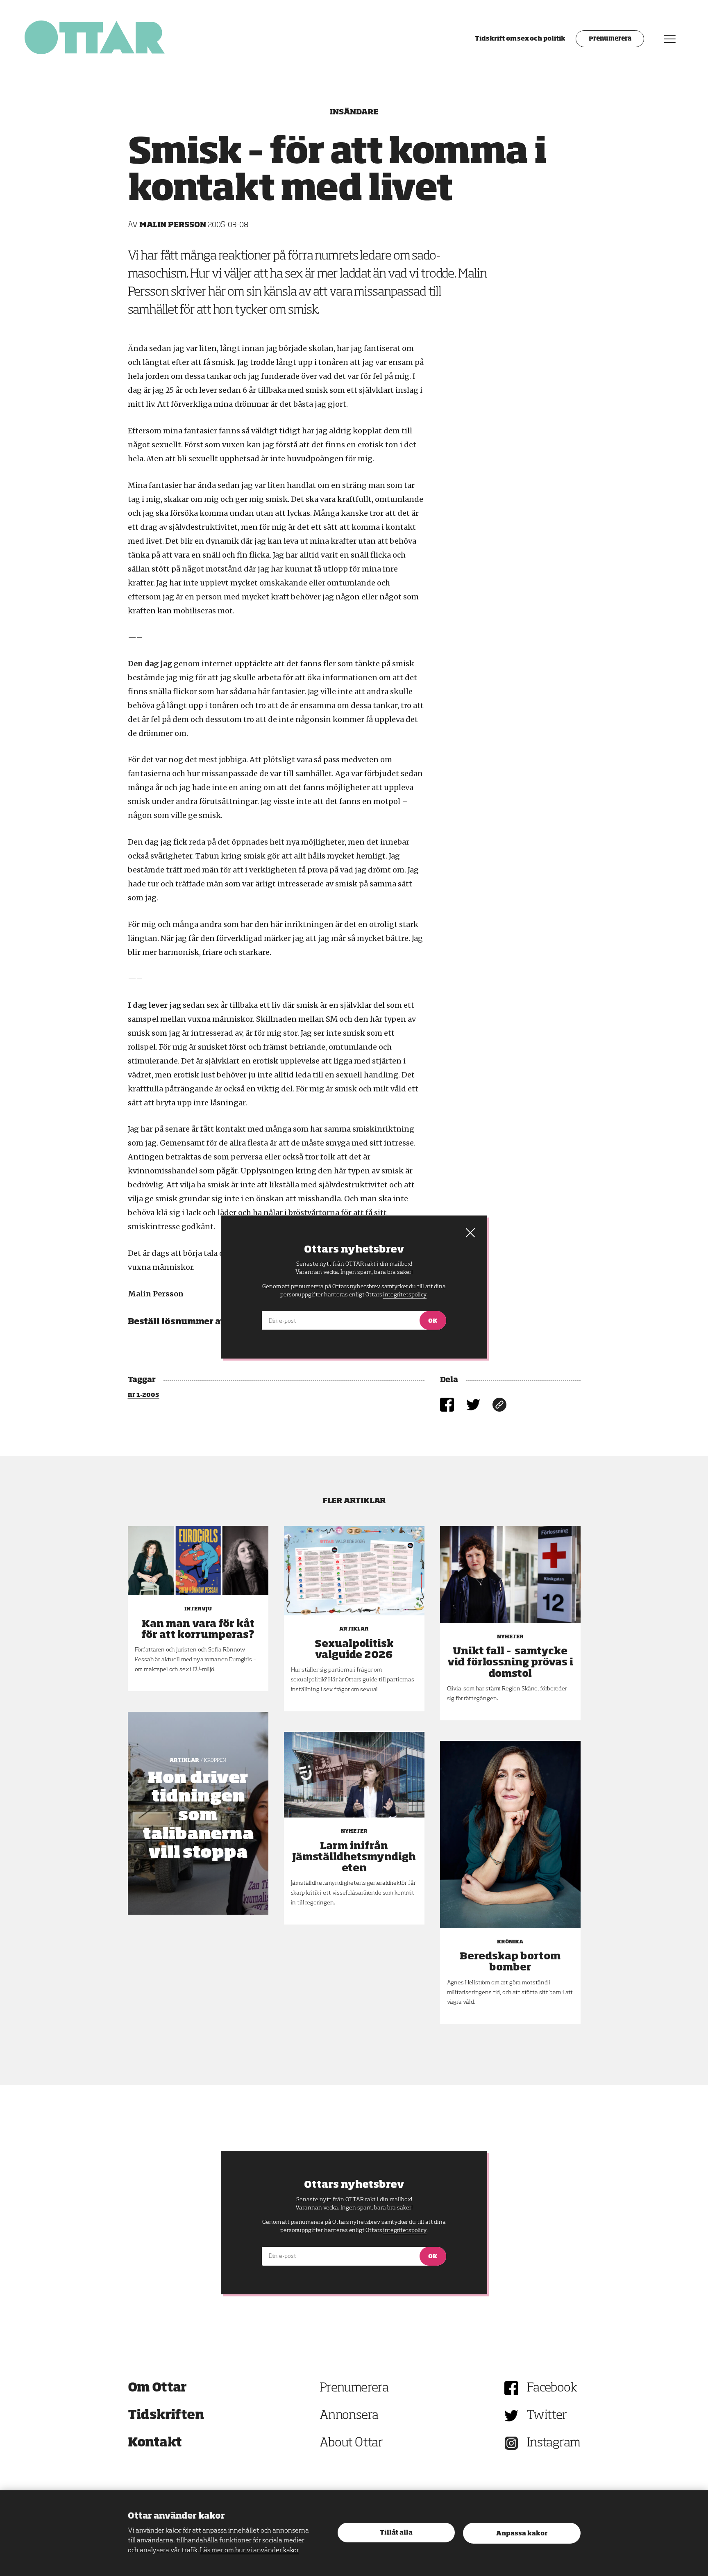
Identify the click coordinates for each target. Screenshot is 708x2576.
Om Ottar (157, 2388)
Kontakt (155, 2443)
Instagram (554, 2443)
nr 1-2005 (144, 1395)
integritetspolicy (405, 2230)
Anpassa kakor (522, 2534)
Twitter (547, 2416)
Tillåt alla (396, 2533)
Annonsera (349, 2416)
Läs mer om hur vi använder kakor (250, 2551)
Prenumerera (610, 39)
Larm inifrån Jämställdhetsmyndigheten (354, 1857)
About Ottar (351, 2443)
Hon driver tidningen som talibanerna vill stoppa (198, 1816)
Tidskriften (166, 2416)
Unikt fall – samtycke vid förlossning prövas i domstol (510, 1663)
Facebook (552, 2388)
